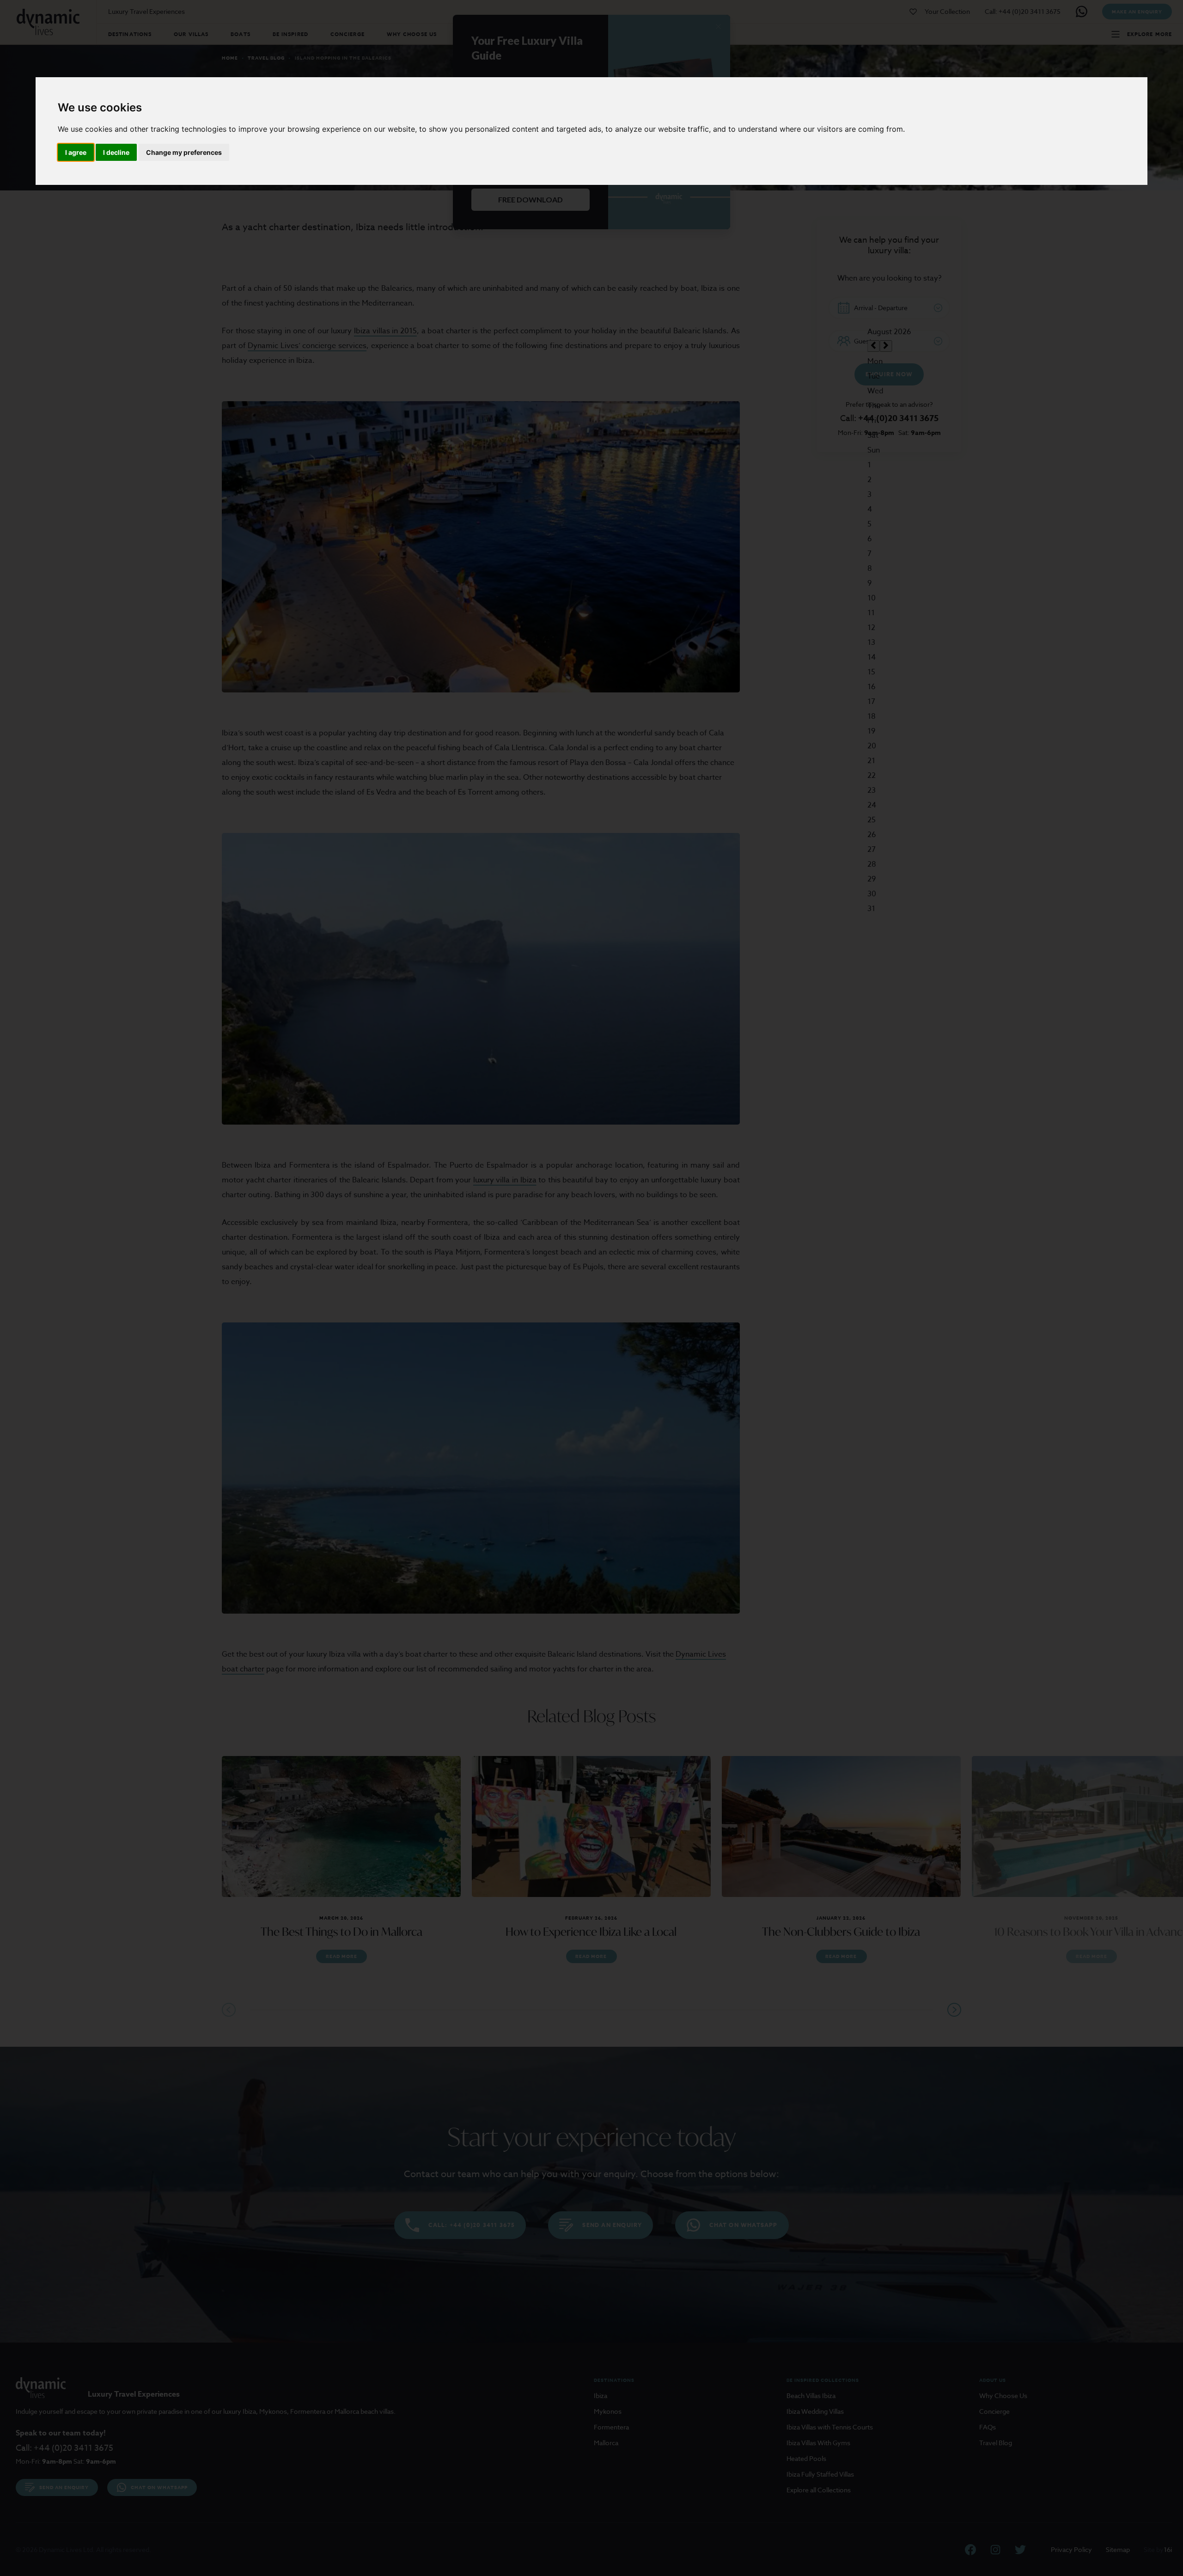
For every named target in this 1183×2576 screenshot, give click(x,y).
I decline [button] (116, 152)
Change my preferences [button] (184, 152)
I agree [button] (76, 152)
